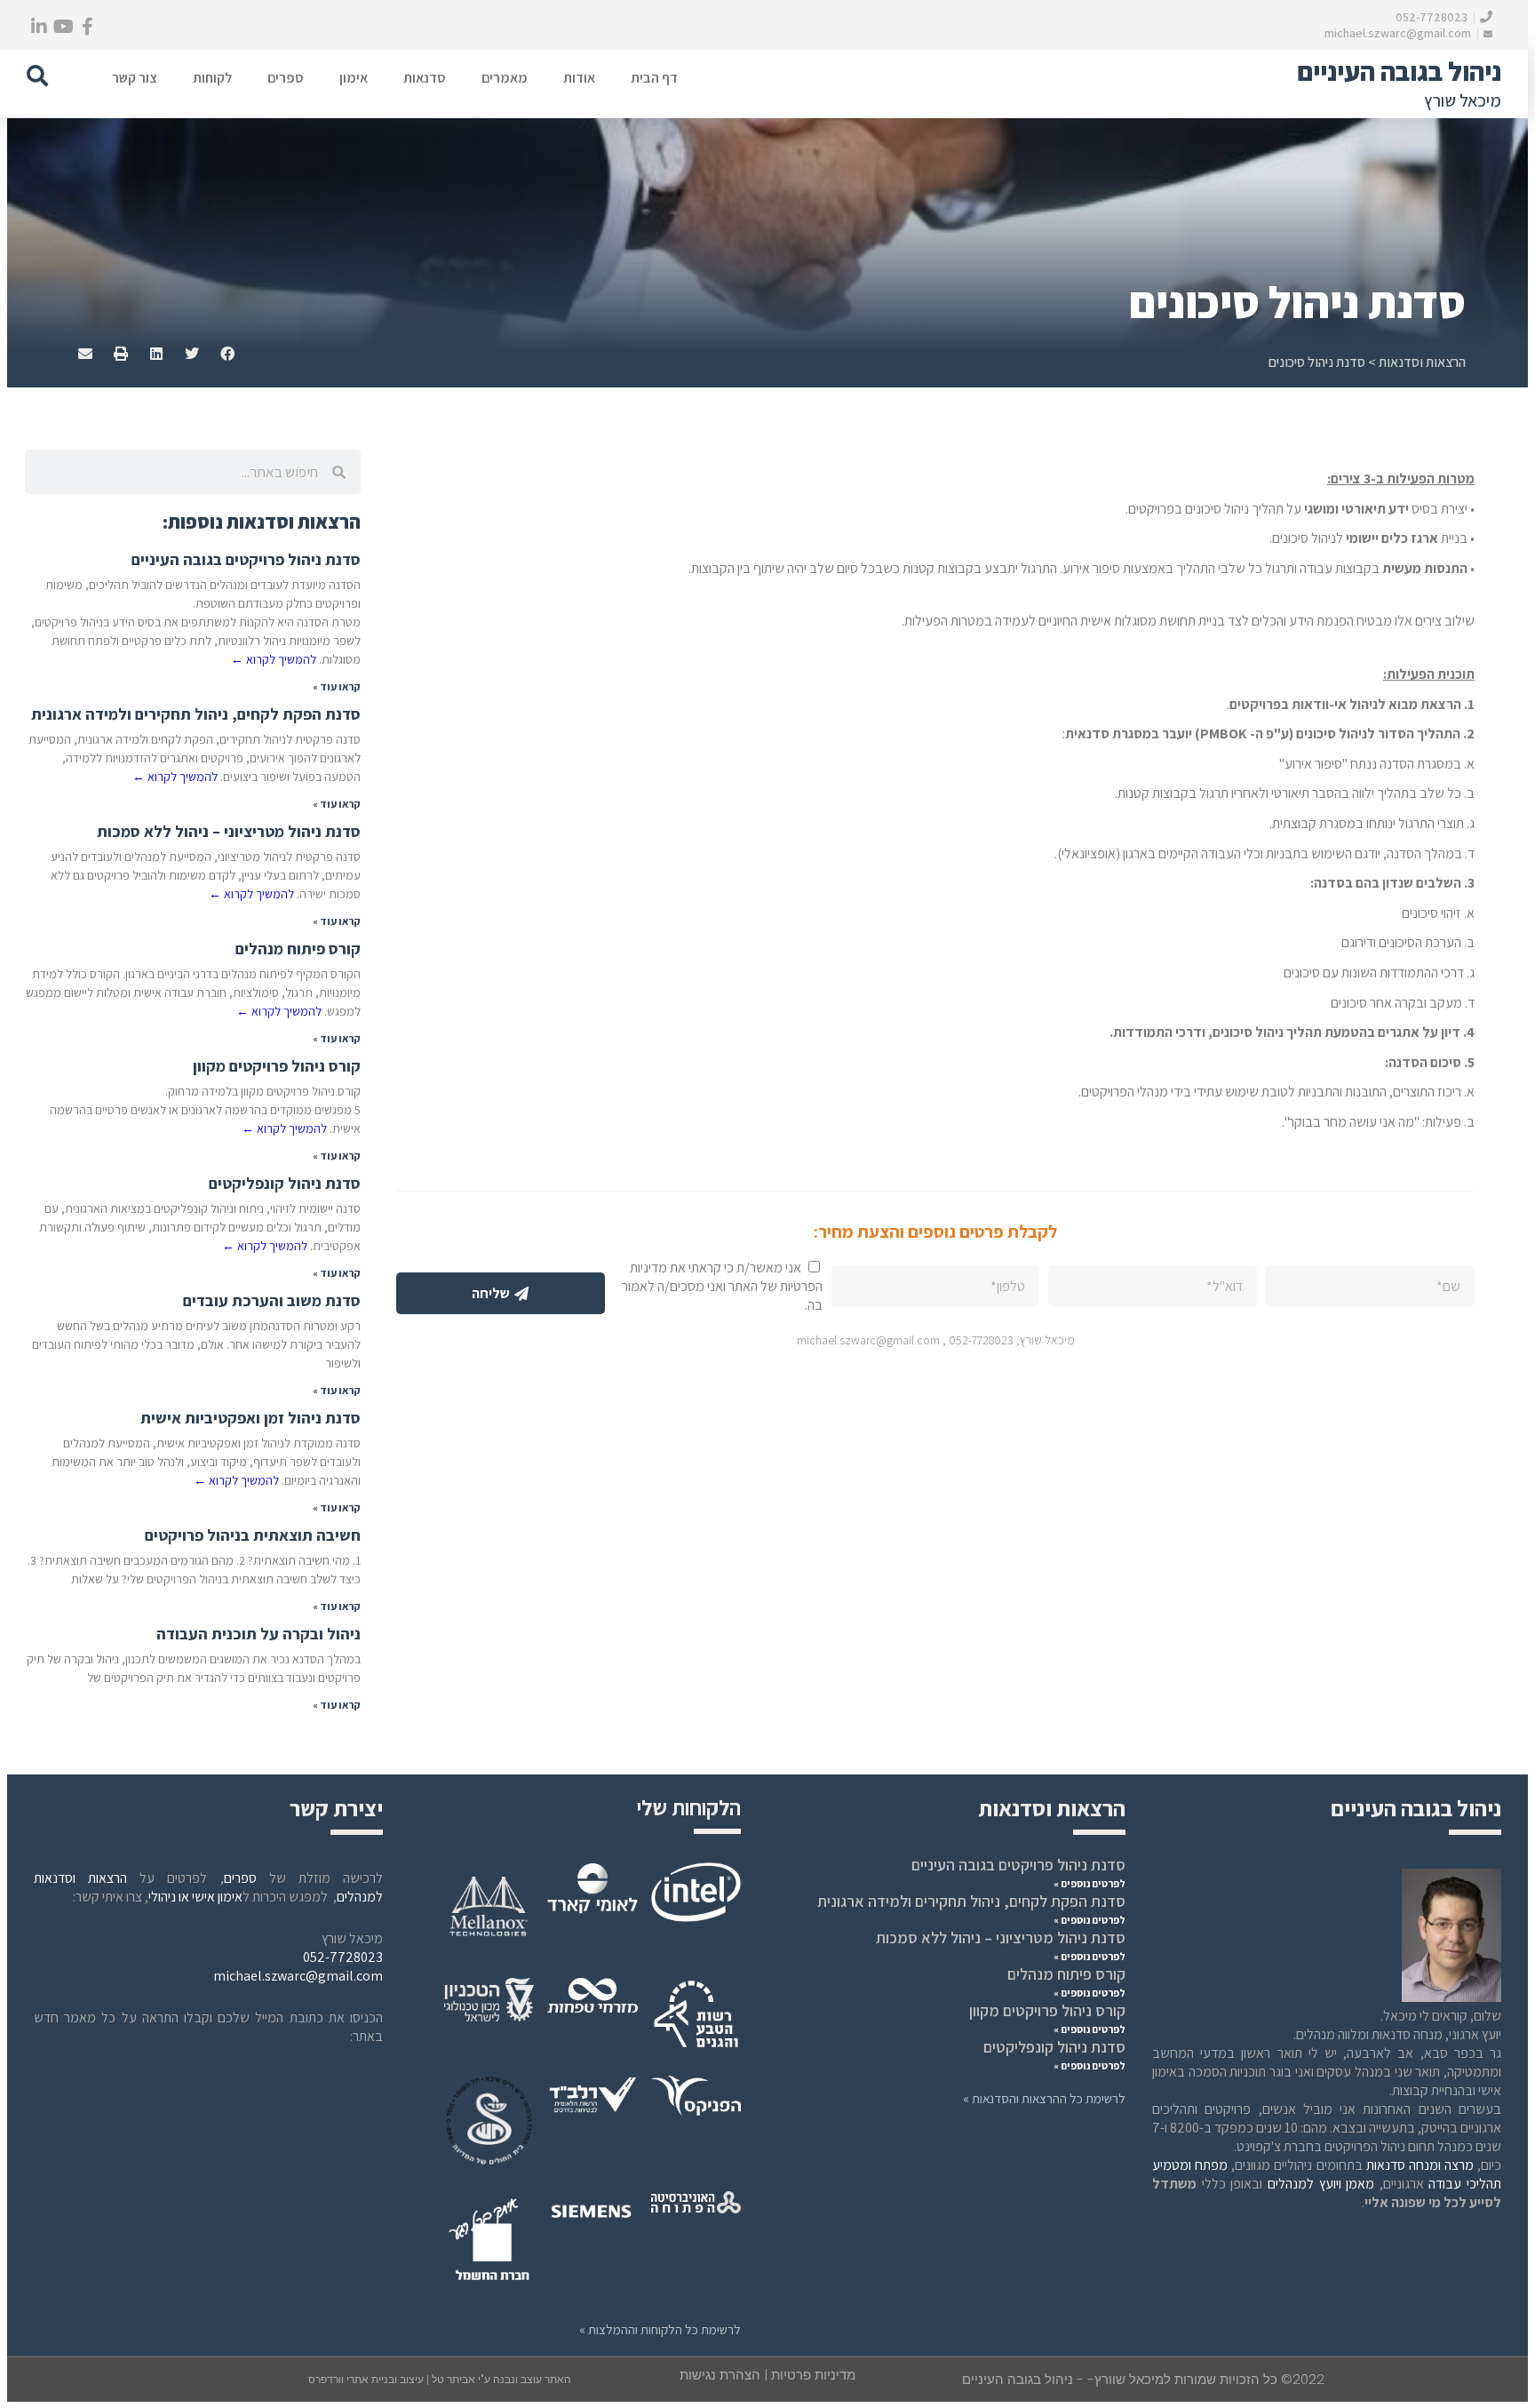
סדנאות (425, 78)
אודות (579, 78)
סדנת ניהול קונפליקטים (285, 1183)
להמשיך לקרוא (274, 659)
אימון (354, 78)
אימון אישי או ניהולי (195, 1897)
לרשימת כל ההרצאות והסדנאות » (1044, 2098)
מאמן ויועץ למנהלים (1321, 2184)
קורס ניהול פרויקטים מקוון (277, 1066)
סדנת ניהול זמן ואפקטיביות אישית (251, 1418)
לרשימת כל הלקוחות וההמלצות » (660, 2329)
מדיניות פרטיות (813, 2375)
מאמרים (505, 78)
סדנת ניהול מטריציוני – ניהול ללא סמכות (229, 831)
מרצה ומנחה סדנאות (1420, 2165)
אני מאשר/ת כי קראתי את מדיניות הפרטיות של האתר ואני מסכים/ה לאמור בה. (722, 1286)
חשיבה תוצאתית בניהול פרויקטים (253, 1535)
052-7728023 (1433, 17)
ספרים (286, 78)
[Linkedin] (39, 27)
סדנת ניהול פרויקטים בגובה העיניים (246, 559)
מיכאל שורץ (1463, 100)
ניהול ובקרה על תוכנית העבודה (258, 1634)
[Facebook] (87, 27)
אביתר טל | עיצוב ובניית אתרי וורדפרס (393, 2380)
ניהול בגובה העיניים (1399, 71)
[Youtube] (63, 27)
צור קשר (135, 78)
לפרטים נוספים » (1090, 1883)
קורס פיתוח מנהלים (298, 949)
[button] (37, 76)
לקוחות (212, 78)
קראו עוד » (337, 686)
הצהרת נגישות (720, 2375)
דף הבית (654, 78)
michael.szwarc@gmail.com (1399, 33)
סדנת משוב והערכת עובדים (272, 1300)
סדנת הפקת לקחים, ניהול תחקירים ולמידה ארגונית (196, 714)
